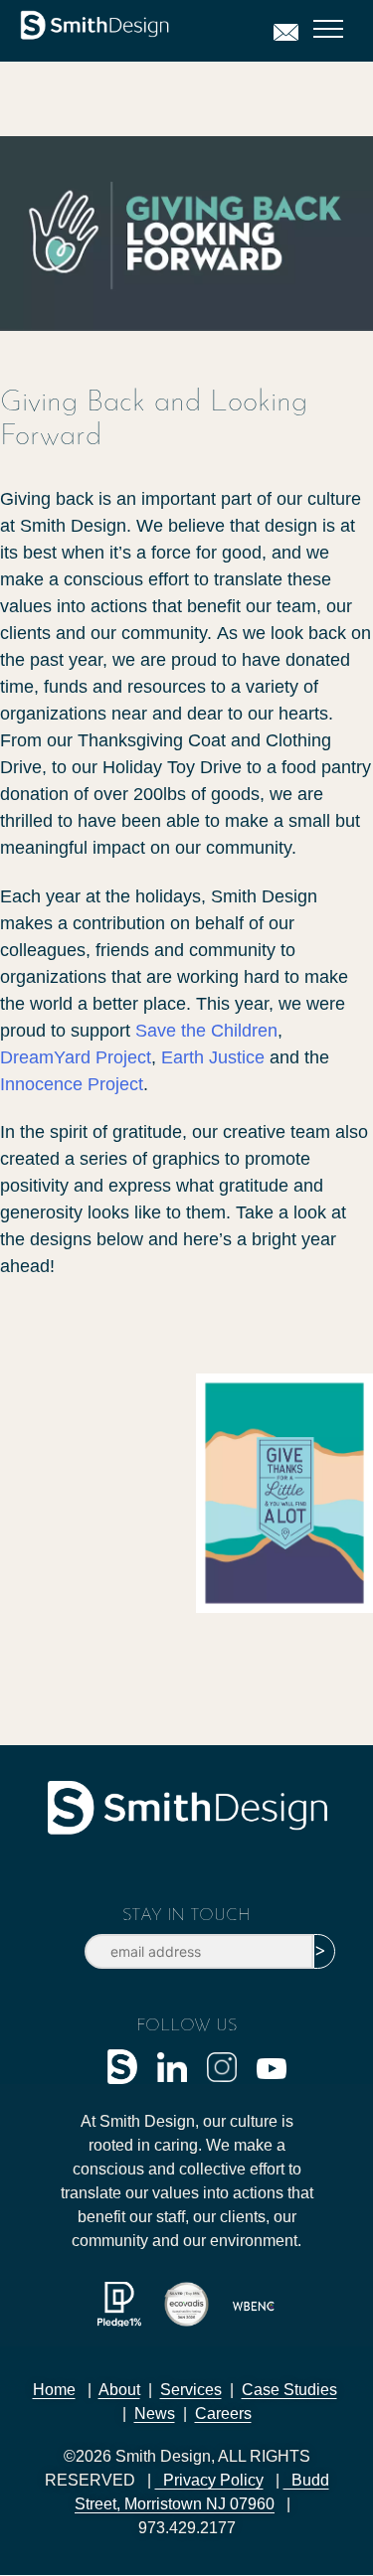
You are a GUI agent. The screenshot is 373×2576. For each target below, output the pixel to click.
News (155, 2414)
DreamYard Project (76, 1057)
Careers (223, 2414)
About (119, 2390)
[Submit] (324, 1951)
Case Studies (289, 2390)
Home (54, 2390)
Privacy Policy (209, 2480)
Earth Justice (213, 1057)
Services (191, 2390)
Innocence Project (72, 1084)
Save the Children (206, 1031)
